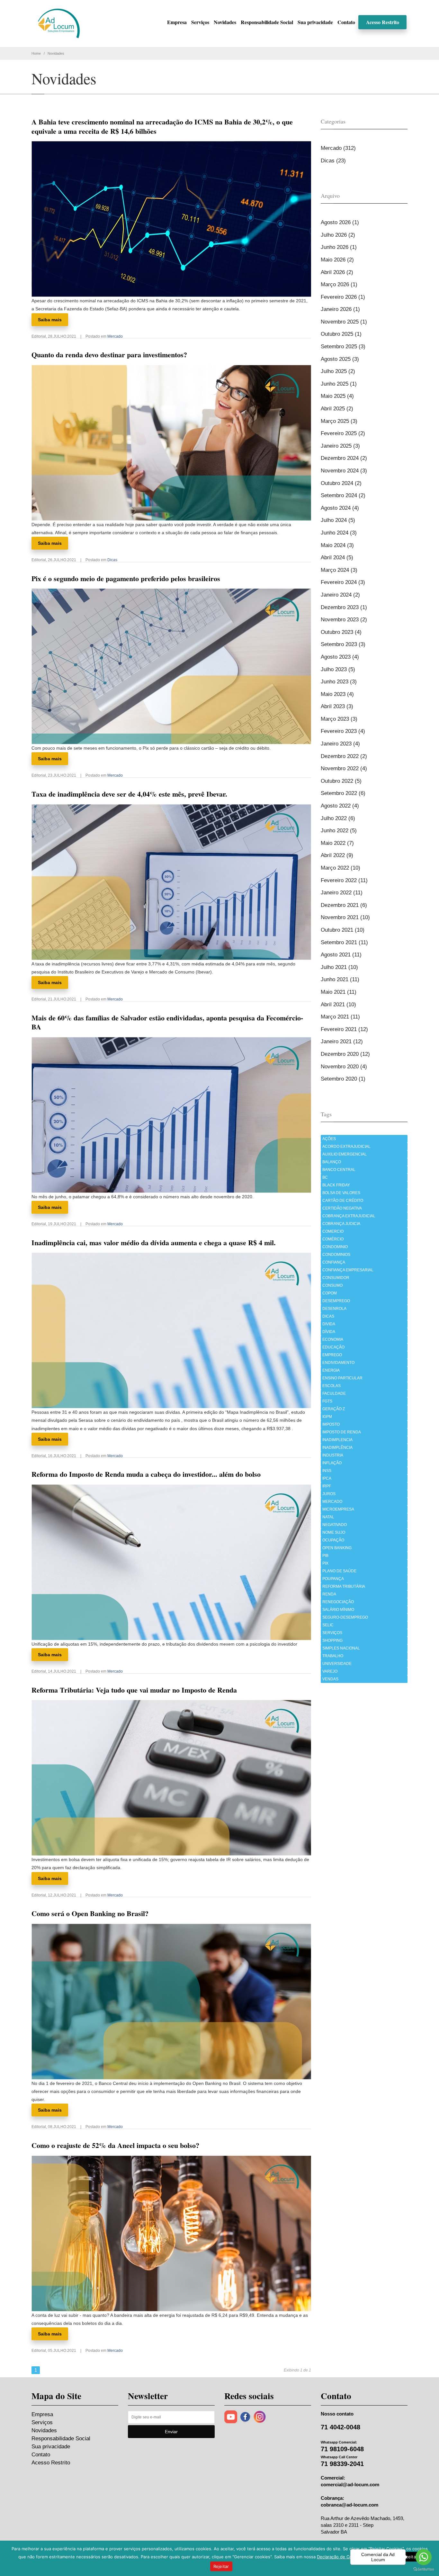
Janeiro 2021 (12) (342, 1041)
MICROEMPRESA (338, 1509)
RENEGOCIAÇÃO (338, 1602)
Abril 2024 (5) (337, 557)
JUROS (329, 1494)
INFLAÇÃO (332, 1463)
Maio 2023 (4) (337, 694)
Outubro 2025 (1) (341, 334)
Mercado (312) (338, 148)
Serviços (200, 22)
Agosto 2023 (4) (340, 657)
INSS (327, 1471)
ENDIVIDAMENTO (338, 1363)
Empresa (177, 22)
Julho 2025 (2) (338, 371)
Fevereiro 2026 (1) (343, 297)
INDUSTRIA (333, 1455)
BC (325, 1177)
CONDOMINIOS (336, 1255)
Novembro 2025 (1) (344, 322)
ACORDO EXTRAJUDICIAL (346, 1146)
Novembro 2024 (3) (344, 471)
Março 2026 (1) (339, 284)
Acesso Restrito (383, 22)
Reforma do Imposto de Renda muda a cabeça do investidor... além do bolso (146, 1474)
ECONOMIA (333, 1339)
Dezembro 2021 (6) (344, 905)
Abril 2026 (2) (337, 272)
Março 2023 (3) (339, 719)
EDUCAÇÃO (333, 1347)
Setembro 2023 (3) (343, 644)
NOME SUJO (334, 1532)
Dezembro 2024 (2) (344, 458)
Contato (346, 22)
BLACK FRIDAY (336, 1185)
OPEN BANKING (337, 1548)
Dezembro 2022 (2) (344, 756)
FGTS (327, 1401)
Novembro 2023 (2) (344, 620)
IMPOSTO (331, 1424)
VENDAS (330, 1679)
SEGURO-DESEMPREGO (345, 1617)
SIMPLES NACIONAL (341, 1648)
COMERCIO (333, 1231)
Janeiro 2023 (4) (340, 744)
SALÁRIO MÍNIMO (338, 1610)
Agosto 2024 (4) (340, 508)
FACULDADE (334, 1393)
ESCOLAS (331, 1386)
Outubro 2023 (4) (341, 632)
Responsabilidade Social (267, 22)
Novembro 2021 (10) (345, 917)
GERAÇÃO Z (334, 1409)
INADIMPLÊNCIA (337, 1448)
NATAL (328, 1517)
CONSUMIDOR (336, 1278)
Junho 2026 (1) (339, 247)
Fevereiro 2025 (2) (343, 433)
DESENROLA (334, 1309)
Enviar (171, 2432)
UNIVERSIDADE (337, 1664)
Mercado (115, 336)
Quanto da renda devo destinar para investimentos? (109, 355)
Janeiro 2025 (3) (340, 446)
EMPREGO (332, 1355)
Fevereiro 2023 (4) (343, 731)
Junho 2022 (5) (339, 831)
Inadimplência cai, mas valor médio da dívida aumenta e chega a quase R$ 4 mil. (154, 1242)
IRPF (327, 1486)
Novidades (225, 22)
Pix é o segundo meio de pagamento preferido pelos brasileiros (126, 578)
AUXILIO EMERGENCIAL (345, 1154)
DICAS (328, 1316)
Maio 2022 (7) (337, 843)
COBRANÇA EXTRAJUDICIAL (349, 1216)
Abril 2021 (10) (338, 1005)
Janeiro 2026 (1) (340, 309)
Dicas (112, 560)
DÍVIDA (329, 1332)
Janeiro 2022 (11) (342, 893)
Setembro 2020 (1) (343, 1079)
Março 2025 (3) (339, 421)
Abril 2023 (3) (337, 706)
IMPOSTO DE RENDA (342, 1432)
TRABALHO (333, 1656)
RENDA (329, 1594)
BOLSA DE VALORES (341, 1193)
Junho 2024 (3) (339, 533)
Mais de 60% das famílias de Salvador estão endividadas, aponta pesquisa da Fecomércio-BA (167, 1022)
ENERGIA (331, 1370)
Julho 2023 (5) (338, 669)
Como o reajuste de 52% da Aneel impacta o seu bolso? (115, 2145)
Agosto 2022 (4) (340, 806)
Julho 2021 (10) (339, 967)
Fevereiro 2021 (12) (344, 1029)
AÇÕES (329, 1139)
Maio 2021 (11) (339, 992)
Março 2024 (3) (339, 570)
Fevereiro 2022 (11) (344, 880)
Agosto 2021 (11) (341, 955)
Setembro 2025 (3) (343, 347)
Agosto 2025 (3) (340, 359)
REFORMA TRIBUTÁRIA (344, 1586)
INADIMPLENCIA (337, 1440)
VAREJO (330, 1671)
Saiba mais (50, 320)
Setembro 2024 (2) (343, 495)
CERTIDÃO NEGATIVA (342, 1208)
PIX (325, 1563)
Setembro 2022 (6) (343, 793)
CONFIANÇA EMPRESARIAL (348, 1270)
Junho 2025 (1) (339, 384)
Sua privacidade (315, 22)
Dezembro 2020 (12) (345, 1054)
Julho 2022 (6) (338, 818)
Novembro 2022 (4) (344, 768)
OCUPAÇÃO (333, 1540)
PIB (325, 1556)
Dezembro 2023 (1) (344, 607)
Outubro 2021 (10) (343, 930)
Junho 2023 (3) (339, 682)
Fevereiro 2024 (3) (343, 582)
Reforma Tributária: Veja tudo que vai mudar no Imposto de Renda (134, 1690)
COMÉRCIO (333, 1239)
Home (36, 53)
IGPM (327, 1417)
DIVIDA (329, 1324)
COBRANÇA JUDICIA (341, 1224)
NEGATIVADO (335, 1525)
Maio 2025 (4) (337, 396)
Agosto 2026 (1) (340, 222)
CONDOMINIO (335, 1247)
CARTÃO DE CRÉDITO (343, 1201)
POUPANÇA (333, 1579)
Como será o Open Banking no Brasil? (90, 1913)
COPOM (330, 1293)
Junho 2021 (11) (340, 979)
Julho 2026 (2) (338, 235)
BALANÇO (332, 1162)
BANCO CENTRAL (339, 1170)
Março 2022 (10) (340, 868)
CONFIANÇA (334, 1262)
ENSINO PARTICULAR (342, 1378)
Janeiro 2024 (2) (340, 595)
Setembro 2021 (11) (344, 942)
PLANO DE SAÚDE (339, 1571)
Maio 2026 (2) (337, 260)
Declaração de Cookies (340, 2557)
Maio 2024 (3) (337, 545)
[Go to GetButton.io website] (424, 2569)
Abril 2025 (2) (337, 409)
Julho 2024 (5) (338, 520)
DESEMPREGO (336, 1301)
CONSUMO (332, 1285)
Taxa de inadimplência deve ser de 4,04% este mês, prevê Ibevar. (129, 794)
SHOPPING (332, 1640)
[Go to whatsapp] (424, 2557)
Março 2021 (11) (340, 1017)
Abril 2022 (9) (337, 855)
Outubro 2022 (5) (341, 781)
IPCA (327, 1478)
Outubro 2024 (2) (341, 483)
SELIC (328, 1625)
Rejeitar (221, 2566)
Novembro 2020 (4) (344, 1067)
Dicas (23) (333, 161)
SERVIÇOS (332, 1633)
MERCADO (332, 1502)
